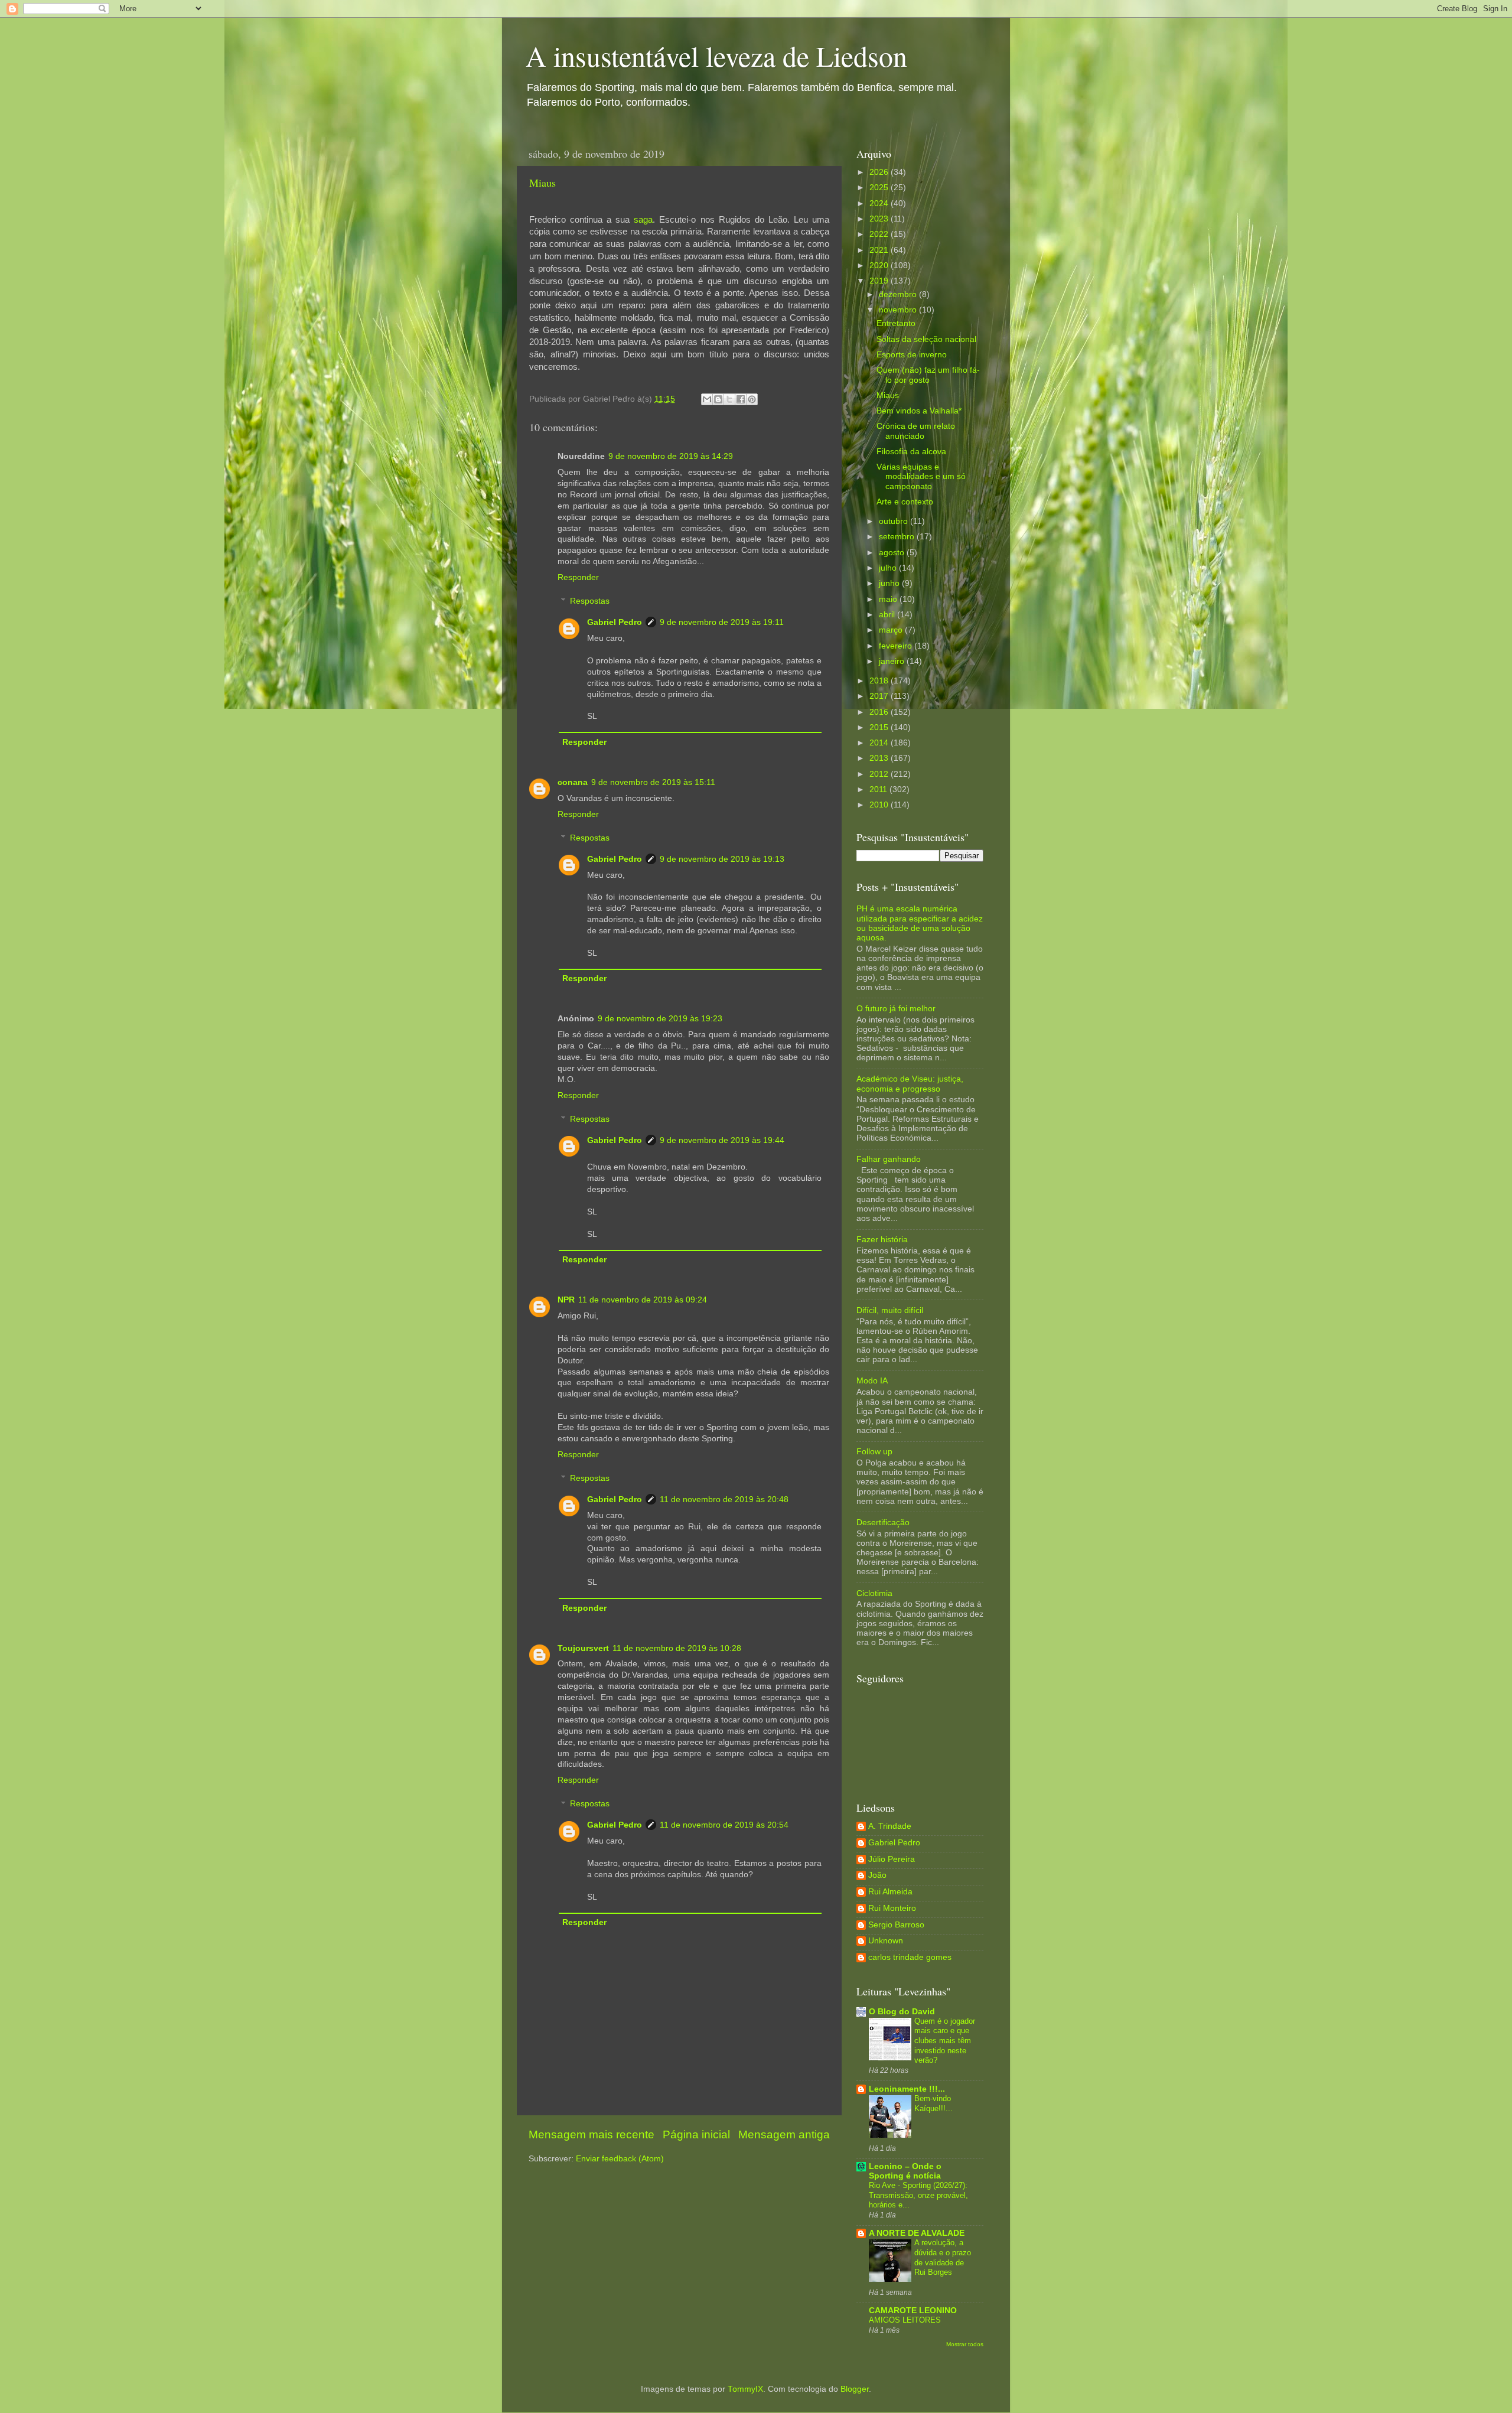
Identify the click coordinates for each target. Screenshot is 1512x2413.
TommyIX (745, 2389)
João (877, 1875)
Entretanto (896, 323)
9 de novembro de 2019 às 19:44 (722, 1140)
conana (573, 782)
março (892, 630)
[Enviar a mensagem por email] (707, 399)
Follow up (874, 1452)
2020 (880, 266)
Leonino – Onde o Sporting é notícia (905, 2171)
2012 (880, 774)
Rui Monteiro (892, 1908)
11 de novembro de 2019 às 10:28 (677, 1648)
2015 (880, 727)
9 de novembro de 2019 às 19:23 (660, 1019)
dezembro (899, 294)
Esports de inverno (912, 355)
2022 (880, 234)
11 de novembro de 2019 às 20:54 (724, 1825)
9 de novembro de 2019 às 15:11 (653, 782)
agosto (893, 553)
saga (643, 220)
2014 (880, 743)
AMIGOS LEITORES (905, 2320)
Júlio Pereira (892, 1859)
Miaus (542, 183)
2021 (880, 250)
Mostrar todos (965, 2344)
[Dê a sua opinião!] (718, 399)
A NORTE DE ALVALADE (917, 2233)
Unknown (886, 1941)
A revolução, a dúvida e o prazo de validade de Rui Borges (943, 2257)
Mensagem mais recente (592, 2134)
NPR (566, 1300)
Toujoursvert (583, 1648)
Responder (578, 577)
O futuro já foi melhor (896, 1009)
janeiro (893, 661)
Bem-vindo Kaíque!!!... (933, 2103)
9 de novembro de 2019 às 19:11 (722, 622)
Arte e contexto (905, 502)
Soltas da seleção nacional (926, 339)
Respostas (590, 601)
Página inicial (696, 2134)
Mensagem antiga (784, 2134)
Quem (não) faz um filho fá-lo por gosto (928, 375)
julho (889, 568)
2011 (879, 789)
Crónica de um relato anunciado (916, 431)
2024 (880, 203)
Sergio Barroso (896, 1925)
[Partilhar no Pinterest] (752, 399)
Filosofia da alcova (911, 452)
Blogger (855, 2389)
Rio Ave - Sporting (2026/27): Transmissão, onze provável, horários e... (918, 2195)
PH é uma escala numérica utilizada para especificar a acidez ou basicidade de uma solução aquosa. (920, 923)
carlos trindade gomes (910, 1957)
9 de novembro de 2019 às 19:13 (722, 859)
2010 (880, 805)
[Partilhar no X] (729, 399)
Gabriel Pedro (615, 622)
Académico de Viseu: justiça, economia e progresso (910, 1084)
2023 (880, 219)
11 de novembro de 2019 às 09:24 (643, 1300)
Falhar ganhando (889, 1159)
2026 (880, 172)
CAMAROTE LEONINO (913, 2311)
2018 (880, 681)
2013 (880, 758)
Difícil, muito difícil (890, 1310)
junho (890, 583)
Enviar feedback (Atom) (620, 2159)
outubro (895, 521)
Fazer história (882, 1240)
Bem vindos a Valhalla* (919, 411)
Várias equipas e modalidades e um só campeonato (921, 476)
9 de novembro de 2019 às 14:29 (671, 456)
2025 (880, 188)
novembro (899, 310)
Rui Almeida (890, 1892)
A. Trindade (890, 1826)
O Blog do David (902, 2012)
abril (888, 615)
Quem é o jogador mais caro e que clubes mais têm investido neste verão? (945, 2041)
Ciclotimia (874, 1593)
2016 (880, 712)
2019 (880, 281)
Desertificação (883, 1523)
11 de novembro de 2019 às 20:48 (724, 1499)
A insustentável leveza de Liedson (716, 56)
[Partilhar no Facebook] (741, 399)
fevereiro (897, 646)
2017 (880, 696)
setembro (898, 537)
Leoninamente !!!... (907, 2089)
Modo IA (872, 1381)
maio (889, 599)
